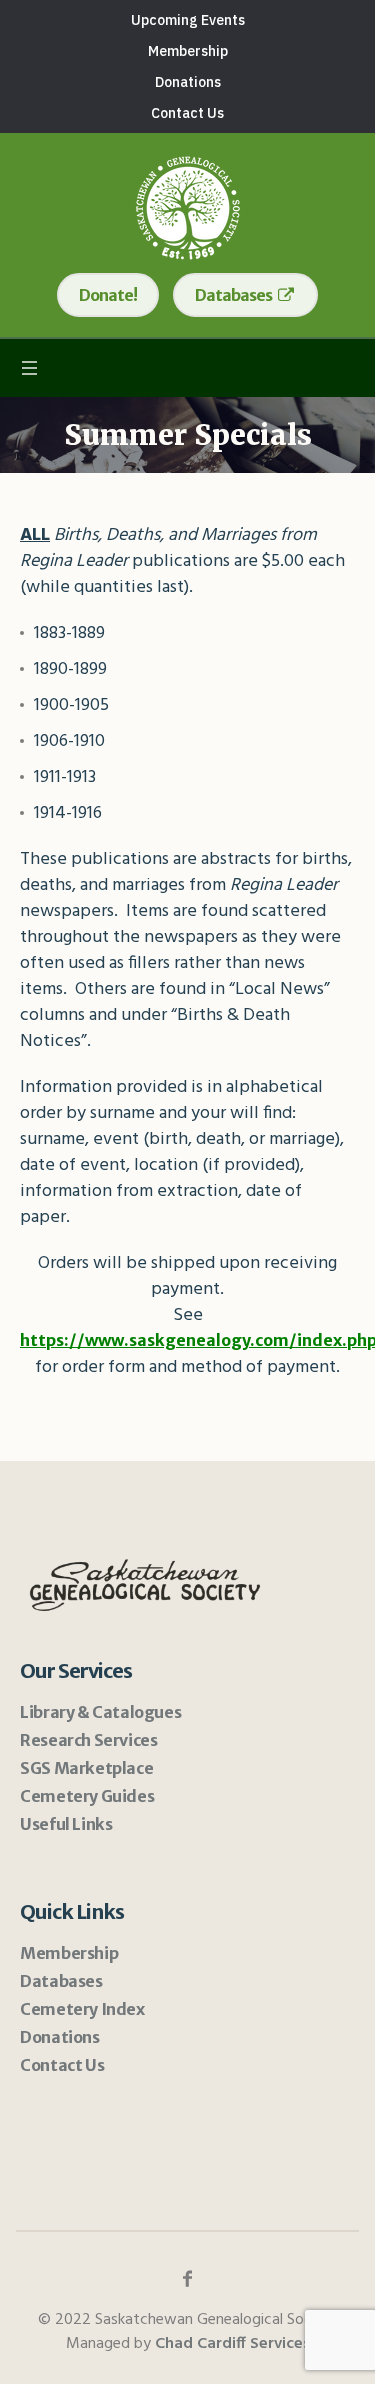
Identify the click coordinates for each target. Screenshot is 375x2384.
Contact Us (62, 2065)
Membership (69, 1953)
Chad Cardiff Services (232, 2344)
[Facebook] (188, 2279)
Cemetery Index (82, 2009)
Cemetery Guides (87, 1796)
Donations (59, 2037)
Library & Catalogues (100, 1712)
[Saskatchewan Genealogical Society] (188, 208)
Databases (61, 1981)
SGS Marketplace (86, 1768)
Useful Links (66, 1824)
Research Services (88, 1740)
